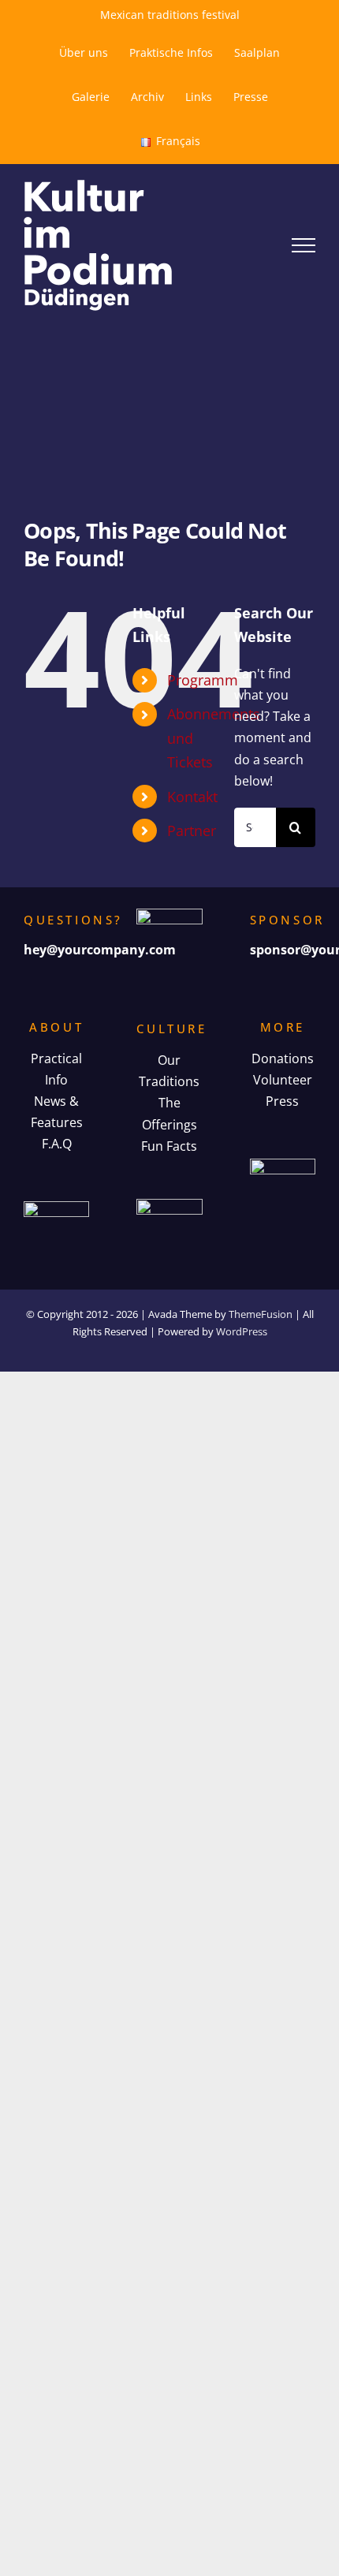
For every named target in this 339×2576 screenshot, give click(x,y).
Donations (283, 1058)
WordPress (242, 1331)
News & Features (57, 1112)
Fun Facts (169, 1146)
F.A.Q (57, 1144)
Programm (203, 680)
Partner (192, 831)
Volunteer (283, 1080)
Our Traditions (169, 1071)
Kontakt (192, 797)
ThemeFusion (261, 1314)
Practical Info (56, 1069)
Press (282, 1101)
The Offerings (169, 1113)
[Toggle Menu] (304, 245)
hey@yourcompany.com (100, 950)
